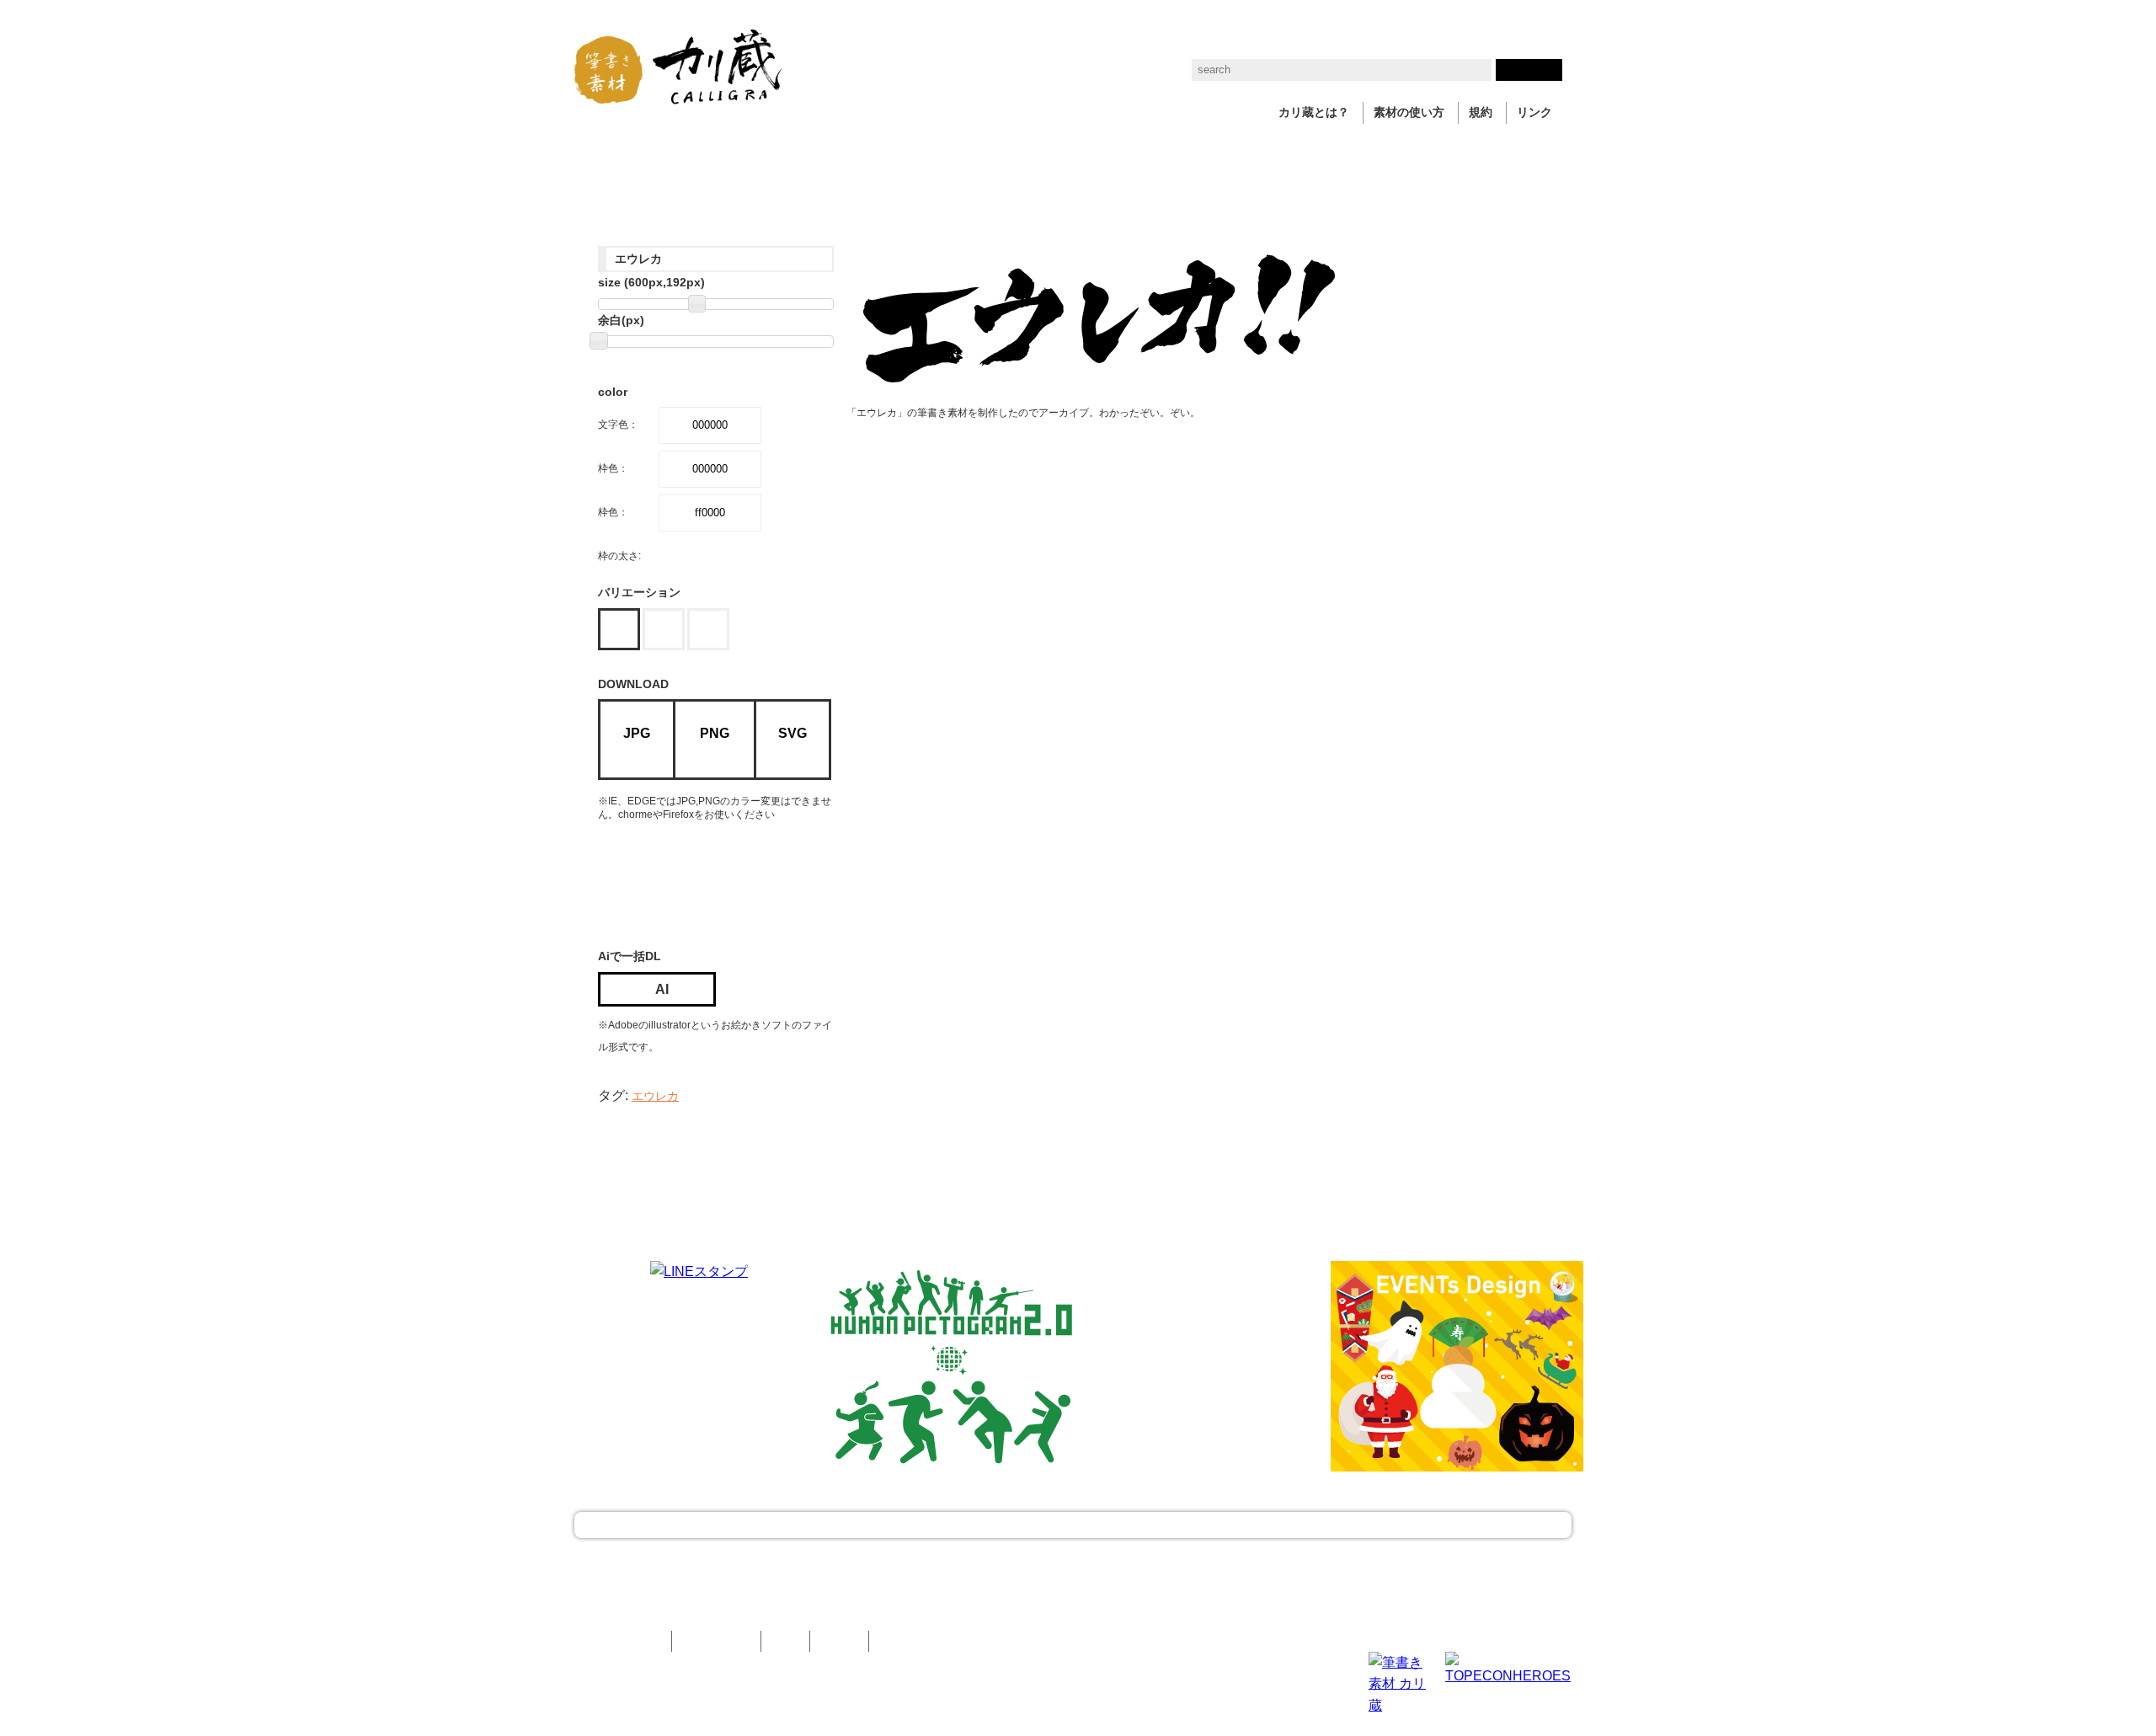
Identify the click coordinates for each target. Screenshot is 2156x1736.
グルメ (1005, 152)
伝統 (1253, 152)
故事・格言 (691, 152)
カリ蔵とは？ (1314, 112)
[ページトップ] (1073, 1525)
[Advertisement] (733, 881)
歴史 (1193, 152)
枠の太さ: (619, 556)
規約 (1481, 112)
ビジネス (782, 152)
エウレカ (655, 1096)
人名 (1132, 152)
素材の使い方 (1409, 112)
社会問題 (866, 152)
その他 (1392, 152)
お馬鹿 (1320, 152)
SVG (792, 733)
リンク (1534, 112)
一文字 (607, 152)
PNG (715, 733)
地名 (938, 152)
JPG (637, 733)
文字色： (618, 425)
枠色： (613, 468)
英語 (1071, 152)
